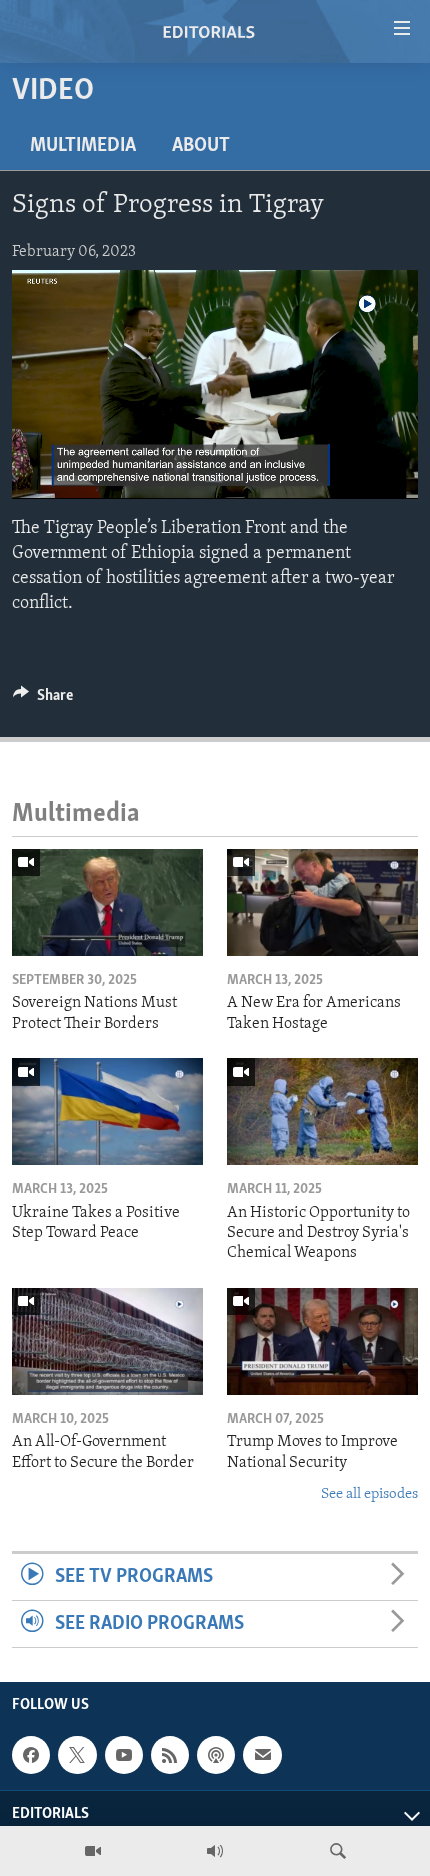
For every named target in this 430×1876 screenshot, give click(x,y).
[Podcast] (216, 1755)
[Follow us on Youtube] (124, 1755)
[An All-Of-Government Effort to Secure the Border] (107, 1341)
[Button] (43, 700)
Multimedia (83, 146)
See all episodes (369, 1494)
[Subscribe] (262, 1755)
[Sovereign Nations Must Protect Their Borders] (107, 902)
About (201, 146)
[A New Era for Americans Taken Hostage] (322, 902)
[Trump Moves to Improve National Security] (322, 1341)
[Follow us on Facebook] (31, 1755)
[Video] (93, 1851)
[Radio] (215, 1851)
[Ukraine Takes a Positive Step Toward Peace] (107, 1111)
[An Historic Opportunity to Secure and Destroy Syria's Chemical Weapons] (322, 1111)
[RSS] (170, 1755)
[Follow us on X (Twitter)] (77, 1755)
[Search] (338, 1851)
